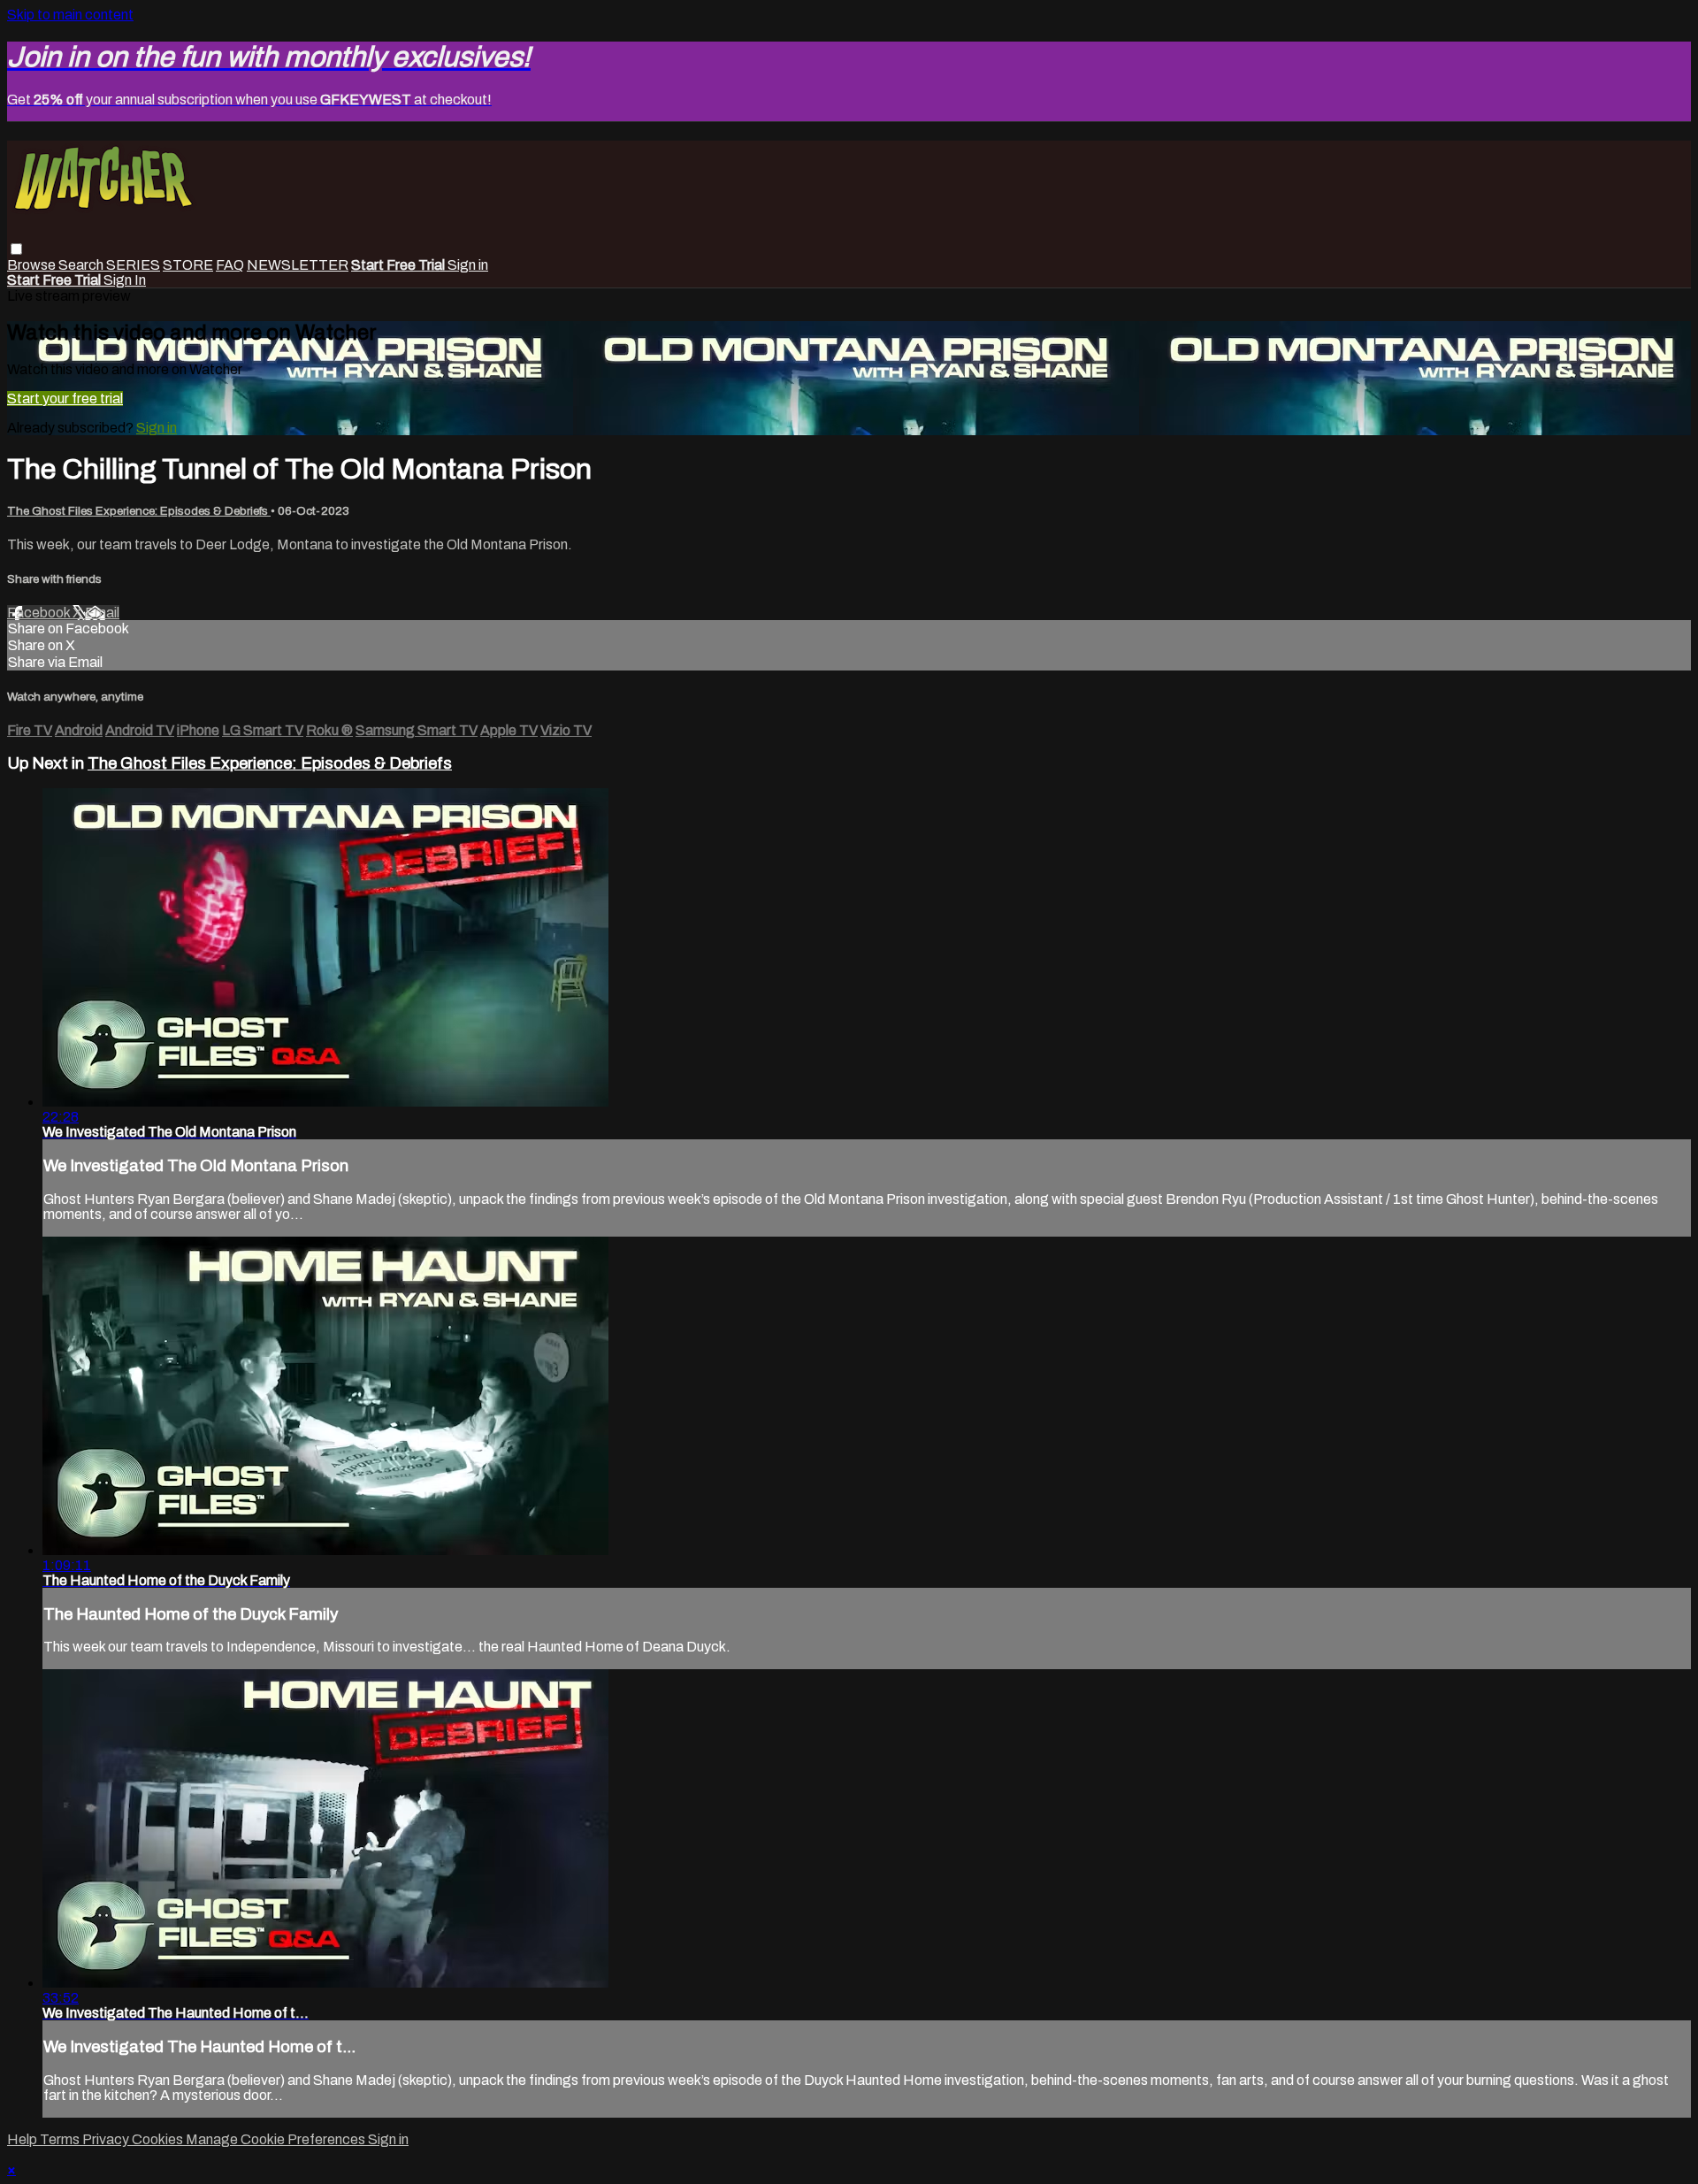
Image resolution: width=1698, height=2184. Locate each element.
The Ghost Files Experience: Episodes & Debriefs (139, 511)
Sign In (125, 280)
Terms (61, 2139)
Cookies (159, 2139)
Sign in (468, 265)
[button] (16, 249)
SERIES (133, 265)
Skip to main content (70, 15)
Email (102, 613)
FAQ (230, 265)
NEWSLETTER (298, 265)
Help (23, 2139)
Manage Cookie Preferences (277, 2139)
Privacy (107, 2139)
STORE (188, 265)
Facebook (40, 613)
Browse (33, 265)
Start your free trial (65, 398)
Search (82, 265)
